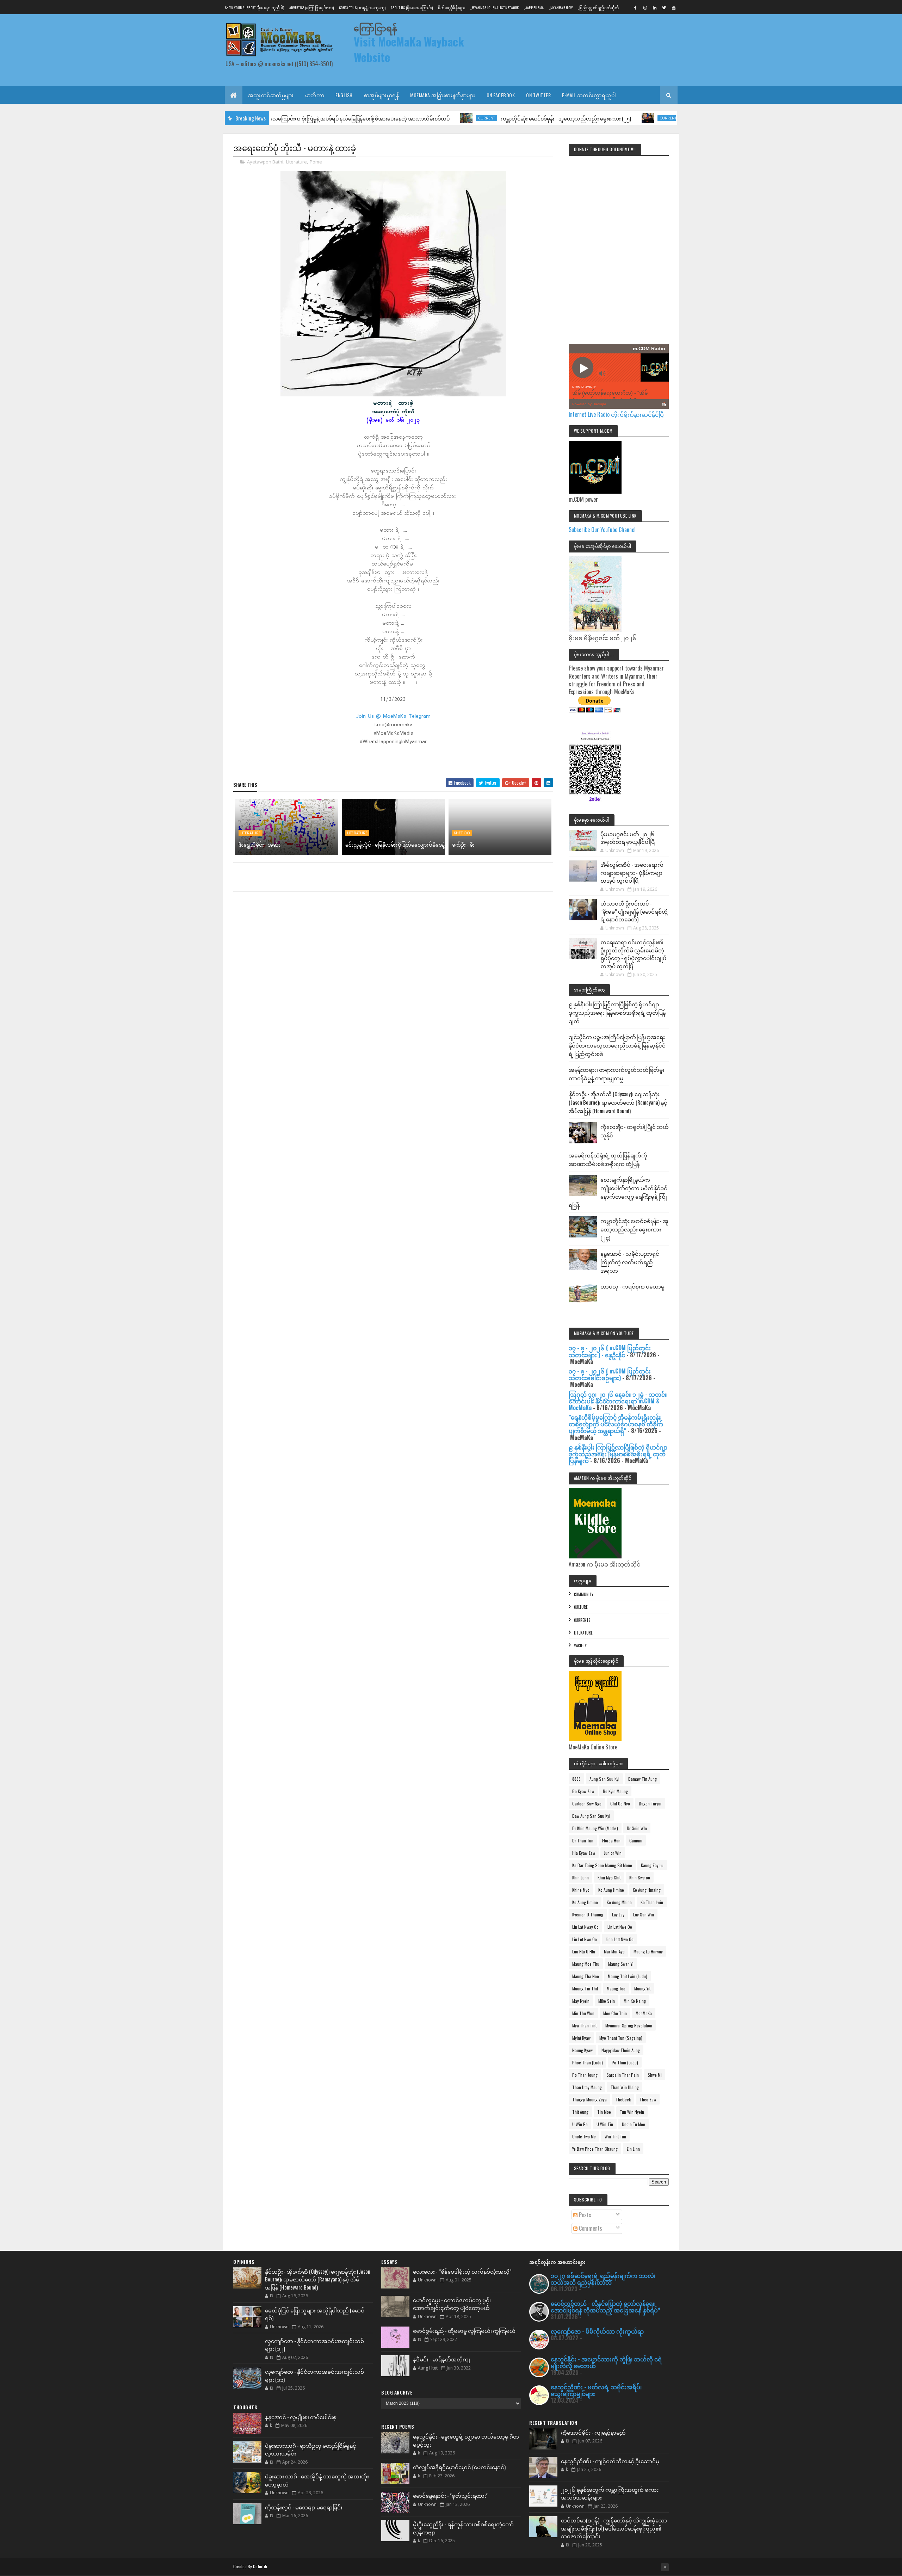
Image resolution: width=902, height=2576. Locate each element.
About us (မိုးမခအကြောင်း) (412, 8)
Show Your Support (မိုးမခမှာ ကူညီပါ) (254, 8)
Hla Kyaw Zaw (584, 1853)
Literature (296, 162)
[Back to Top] (665, 2567)
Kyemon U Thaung (588, 1914)
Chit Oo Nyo (620, 1803)
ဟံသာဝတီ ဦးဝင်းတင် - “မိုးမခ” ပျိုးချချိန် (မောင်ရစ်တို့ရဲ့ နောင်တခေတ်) (634, 911)
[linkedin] (655, 7)
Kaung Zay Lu (652, 1865)
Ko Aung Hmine (611, 1890)
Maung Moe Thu (586, 1964)
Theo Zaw (648, 2099)
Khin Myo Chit (609, 1877)
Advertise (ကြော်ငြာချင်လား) (311, 8)
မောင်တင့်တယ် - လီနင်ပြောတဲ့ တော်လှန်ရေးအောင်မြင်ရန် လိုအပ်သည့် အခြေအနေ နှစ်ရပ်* (606, 2307)
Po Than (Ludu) (625, 2062)
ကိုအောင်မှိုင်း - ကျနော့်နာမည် (593, 2432)
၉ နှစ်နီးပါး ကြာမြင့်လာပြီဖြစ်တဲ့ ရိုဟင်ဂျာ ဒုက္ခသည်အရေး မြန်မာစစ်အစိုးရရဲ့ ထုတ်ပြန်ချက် (617, 1012)
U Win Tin (605, 2124)
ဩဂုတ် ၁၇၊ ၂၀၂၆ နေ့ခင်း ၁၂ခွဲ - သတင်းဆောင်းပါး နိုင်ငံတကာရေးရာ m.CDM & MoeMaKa (618, 1401)
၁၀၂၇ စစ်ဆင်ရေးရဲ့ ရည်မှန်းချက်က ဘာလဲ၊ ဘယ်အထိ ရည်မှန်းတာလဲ (603, 2279)
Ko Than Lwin (652, 1902)
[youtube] (674, 7)
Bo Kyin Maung (615, 1791)
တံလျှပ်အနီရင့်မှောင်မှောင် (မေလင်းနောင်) (459, 2467)
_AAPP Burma (534, 8)
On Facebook (501, 95)
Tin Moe (604, 2112)
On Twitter (538, 95)
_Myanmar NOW (561, 8)
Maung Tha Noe (586, 1976)
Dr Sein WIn (637, 1828)
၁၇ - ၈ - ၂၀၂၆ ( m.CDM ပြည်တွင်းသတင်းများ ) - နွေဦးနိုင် (610, 1351)
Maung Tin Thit (585, 1988)
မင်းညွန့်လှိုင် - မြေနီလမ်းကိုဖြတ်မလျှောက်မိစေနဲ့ (395, 844)
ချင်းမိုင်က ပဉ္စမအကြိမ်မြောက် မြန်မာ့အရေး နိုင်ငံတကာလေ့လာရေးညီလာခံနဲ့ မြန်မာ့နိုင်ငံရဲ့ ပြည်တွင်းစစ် (617, 1045)
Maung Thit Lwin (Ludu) (628, 1976)
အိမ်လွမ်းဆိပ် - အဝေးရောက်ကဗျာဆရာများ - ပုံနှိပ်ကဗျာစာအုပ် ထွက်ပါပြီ (632, 872)
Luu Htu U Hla (584, 1951)
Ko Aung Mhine (619, 1902)
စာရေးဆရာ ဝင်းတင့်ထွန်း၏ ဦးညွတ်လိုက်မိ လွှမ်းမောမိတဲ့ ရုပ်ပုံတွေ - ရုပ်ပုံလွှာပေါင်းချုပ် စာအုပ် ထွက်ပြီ (633, 954)
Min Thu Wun (583, 2013)
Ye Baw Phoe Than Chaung (595, 2149)
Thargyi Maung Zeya (589, 2099)
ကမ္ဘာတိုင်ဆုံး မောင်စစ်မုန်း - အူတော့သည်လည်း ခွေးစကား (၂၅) (478, 118)
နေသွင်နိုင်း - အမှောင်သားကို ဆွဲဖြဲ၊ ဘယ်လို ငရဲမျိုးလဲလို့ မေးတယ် (606, 2362)
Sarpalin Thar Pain (623, 2075)
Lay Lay (618, 1914)
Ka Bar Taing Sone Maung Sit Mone (602, 1865)
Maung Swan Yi (621, 1964)
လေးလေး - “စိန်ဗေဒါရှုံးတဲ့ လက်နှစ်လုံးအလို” (462, 2271)
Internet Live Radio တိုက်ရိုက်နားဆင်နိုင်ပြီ (616, 414)
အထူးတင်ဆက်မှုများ (271, 95)
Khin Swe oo (640, 1877)
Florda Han (611, 1840)
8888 (576, 1779)
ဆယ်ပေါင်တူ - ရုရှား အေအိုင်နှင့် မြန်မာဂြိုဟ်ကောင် (647, 118)
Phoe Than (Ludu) (588, 2062)
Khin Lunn (580, 1877)
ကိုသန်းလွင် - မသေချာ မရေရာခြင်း (304, 2507)
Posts (584, 2215)
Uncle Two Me (584, 2136)
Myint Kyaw (581, 2038)
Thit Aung (580, 2112)
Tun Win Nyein (632, 2112)
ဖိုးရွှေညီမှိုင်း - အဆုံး (260, 844)
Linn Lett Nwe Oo (620, 1939)
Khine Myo (581, 1890)
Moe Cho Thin (615, 2013)
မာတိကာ (315, 95)
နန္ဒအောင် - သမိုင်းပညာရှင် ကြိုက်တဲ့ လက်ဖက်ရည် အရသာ (630, 1262)
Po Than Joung (585, 2075)
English (344, 95)
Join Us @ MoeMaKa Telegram (393, 716)
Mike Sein (607, 2001)
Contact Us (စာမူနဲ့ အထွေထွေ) (362, 8)
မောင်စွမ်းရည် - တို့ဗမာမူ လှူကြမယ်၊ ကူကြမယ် (464, 2330)
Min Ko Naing (635, 2001)
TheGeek (623, 2099)
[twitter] (664, 7)
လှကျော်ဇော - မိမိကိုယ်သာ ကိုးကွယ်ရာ (597, 2331)
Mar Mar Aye (614, 1951)
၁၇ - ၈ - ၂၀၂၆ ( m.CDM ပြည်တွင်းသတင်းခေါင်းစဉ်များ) (610, 1374)
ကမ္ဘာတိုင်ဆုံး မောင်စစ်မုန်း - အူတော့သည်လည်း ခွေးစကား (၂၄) (634, 1229)
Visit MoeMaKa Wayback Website (409, 49)
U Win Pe (580, 2124)
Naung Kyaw (582, 2050)
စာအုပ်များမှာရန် (382, 95)
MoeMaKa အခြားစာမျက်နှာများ (443, 95)
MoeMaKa (644, 2013)
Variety (580, 1645)
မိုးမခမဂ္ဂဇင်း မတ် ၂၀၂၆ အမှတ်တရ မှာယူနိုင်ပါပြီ (628, 838)
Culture (581, 1607)
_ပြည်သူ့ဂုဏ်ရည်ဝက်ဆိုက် (598, 8)
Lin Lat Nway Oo (585, 1927)
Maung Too (616, 1988)
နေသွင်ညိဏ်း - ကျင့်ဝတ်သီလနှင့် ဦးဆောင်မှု (610, 2461)
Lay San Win (644, 1914)
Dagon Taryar (650, 1803)
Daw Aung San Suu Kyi (591, 1816)
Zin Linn (633, 2149)
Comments (590, 2228)
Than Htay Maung (587, 2087)
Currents (582, 1620)
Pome (316, 162)
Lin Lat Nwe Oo (620, 1927)
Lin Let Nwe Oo (585, 1939)
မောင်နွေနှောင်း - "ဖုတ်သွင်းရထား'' (450, 2495)
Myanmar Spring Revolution (629, 2025)
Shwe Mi (655, 2075)
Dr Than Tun (583, 1840)
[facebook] (636, 7)
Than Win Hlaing (625, 2087)
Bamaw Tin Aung (642, 1779)
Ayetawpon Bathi (265, 162)
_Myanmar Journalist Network (495, 8)
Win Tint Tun (615, 2136)
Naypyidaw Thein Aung (621, 2050)
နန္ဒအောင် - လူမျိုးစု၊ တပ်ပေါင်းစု (301, 2417)
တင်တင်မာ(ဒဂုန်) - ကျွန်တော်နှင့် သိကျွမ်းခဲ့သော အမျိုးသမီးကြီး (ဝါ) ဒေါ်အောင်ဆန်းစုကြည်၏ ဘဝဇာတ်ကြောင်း (614, 2528)
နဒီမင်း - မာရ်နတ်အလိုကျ (441, 2359)
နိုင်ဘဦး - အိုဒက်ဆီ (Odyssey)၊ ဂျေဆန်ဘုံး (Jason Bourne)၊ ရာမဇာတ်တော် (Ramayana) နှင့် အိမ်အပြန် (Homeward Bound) (618, 1102)
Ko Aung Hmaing (647, 1890)
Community (584, 1594)
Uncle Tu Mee (634, 2124)
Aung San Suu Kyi (604, 1779)
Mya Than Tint (584, 2025)
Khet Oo (462, 833)
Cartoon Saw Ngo (587, 1803)
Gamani (636, 1840)
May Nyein (581, 2001)
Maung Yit (642, 1988)
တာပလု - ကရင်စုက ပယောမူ (632, 1286)
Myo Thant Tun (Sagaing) (621, 2038)
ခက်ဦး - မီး (463, 844)
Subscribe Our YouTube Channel (602, 530)
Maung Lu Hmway (648, 1951)
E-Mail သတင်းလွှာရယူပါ (589, 95)
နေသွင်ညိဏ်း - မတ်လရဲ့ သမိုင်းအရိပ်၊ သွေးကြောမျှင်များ (596, 2390)
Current (399, 118)
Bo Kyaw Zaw (583, 1791)
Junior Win (613, 1853)
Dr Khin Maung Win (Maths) (595, 1828)
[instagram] (645, 7)
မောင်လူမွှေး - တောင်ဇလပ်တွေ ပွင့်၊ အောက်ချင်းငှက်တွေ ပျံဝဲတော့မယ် (452, 2304)
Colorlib (260, 2566)
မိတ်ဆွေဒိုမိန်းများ (452, 8)
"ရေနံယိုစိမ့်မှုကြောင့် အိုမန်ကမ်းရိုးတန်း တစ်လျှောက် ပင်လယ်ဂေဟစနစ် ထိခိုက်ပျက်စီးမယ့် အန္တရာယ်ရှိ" (616, 1424)
